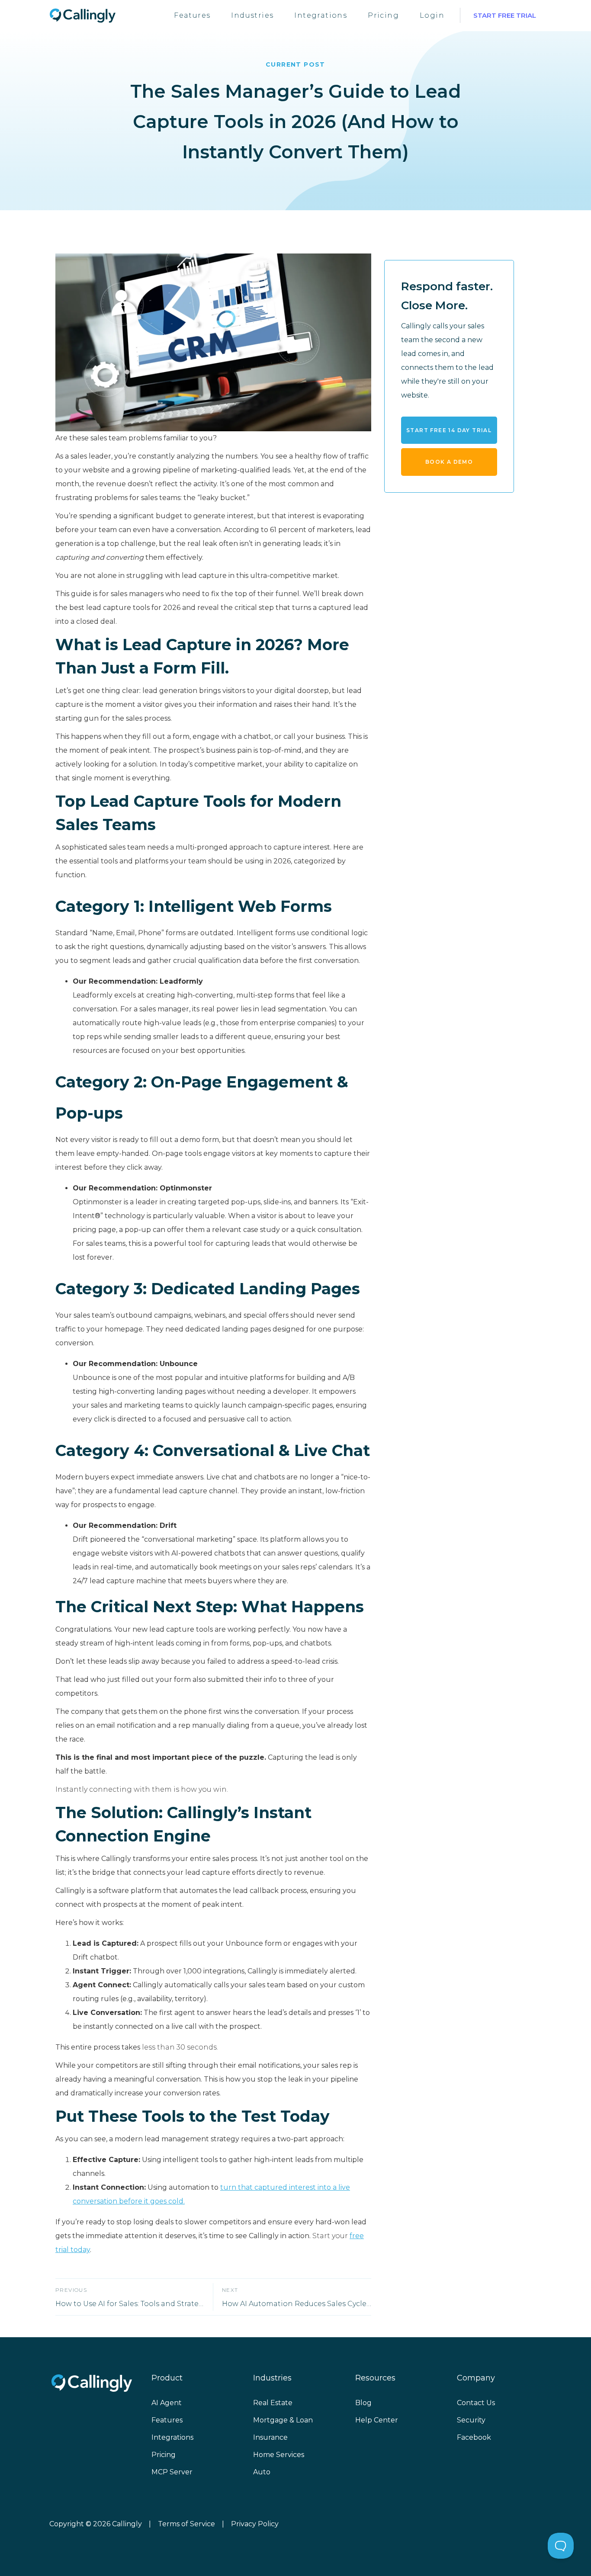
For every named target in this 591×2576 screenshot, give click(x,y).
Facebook (474, 2437)
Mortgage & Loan (283, 2420)
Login (432, 15)
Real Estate (273, 2403)
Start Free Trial (505, 15)
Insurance (270, 2437)
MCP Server (172, 2472)
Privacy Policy (255, 2524)
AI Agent (167, 2403)
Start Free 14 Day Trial (449, 430)
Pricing (383, 15)
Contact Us (476, 2403)
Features (192, 15)
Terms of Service (186, 2524)
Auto (262, 2472)
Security (471, 2420)
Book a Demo (449, 462)
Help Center (377, 2420)
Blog (363, 2403)
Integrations (321, 15)
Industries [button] (252, 15)
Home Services (279, 2455)
